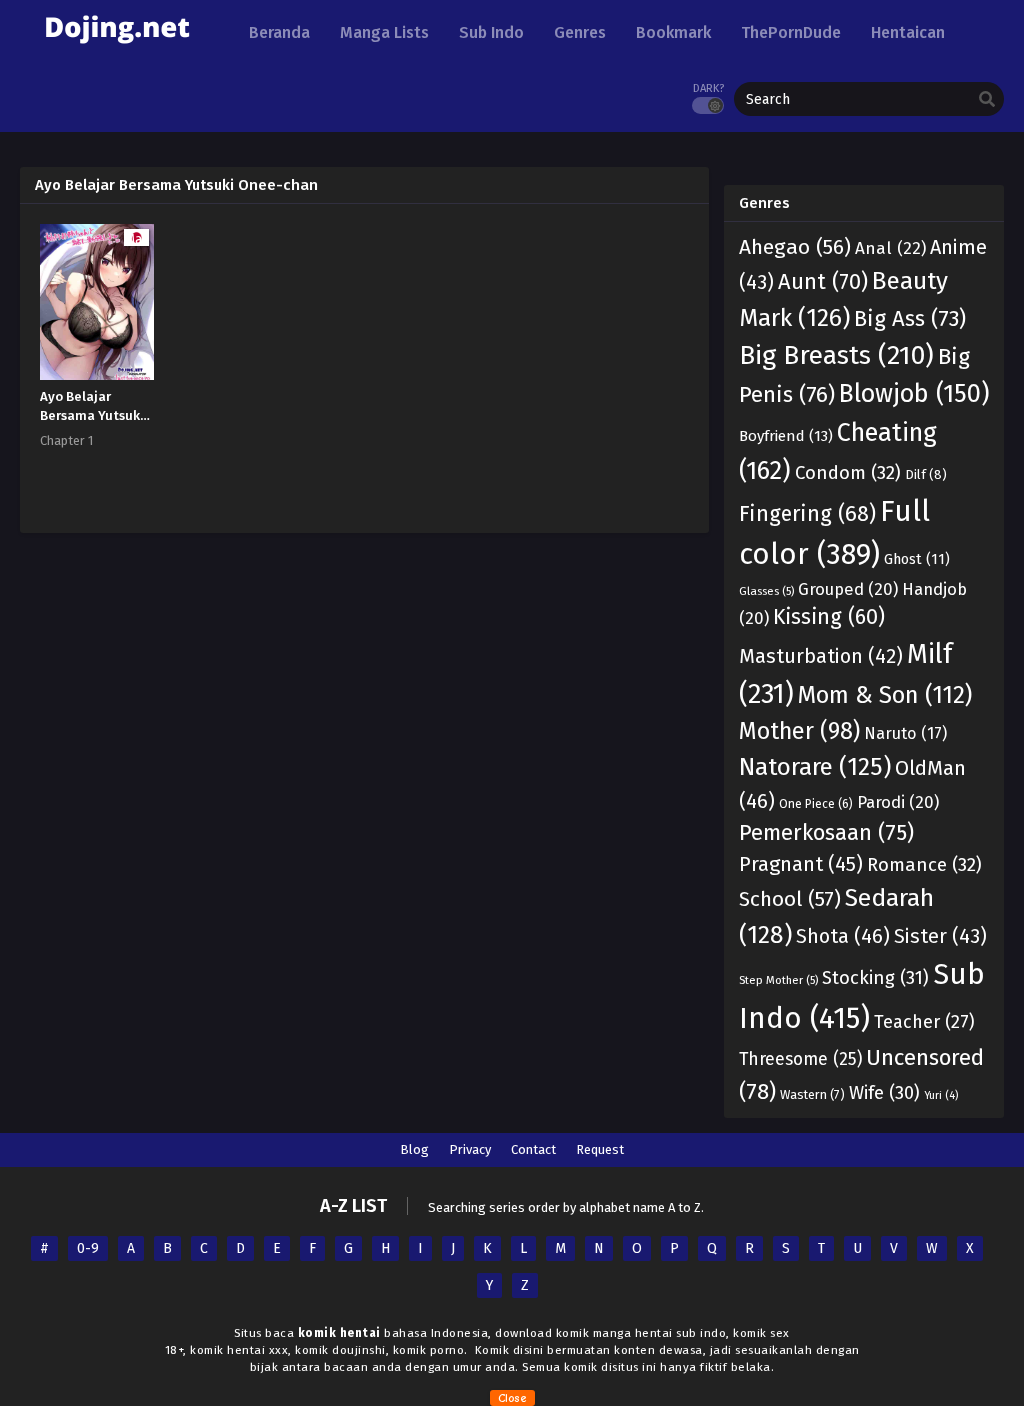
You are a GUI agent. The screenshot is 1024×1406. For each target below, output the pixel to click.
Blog (414, 1149)
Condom (848, 473)
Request (600, 1149)
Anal (890, 248)
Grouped (848, 589)
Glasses (766, 591)
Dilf (926, 474)
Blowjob (914, 394)
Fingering (807, 514)
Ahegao (795, 247)
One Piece (816, 804)
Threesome (800, 1059)
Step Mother (778, 980)
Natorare (815, 766)
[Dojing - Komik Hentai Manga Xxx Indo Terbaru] (117, 50)
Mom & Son (885, 695)
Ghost (917, 559)
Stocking (875, 978)
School (790, 899)
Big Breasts (836, 355)
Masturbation (821, 656)
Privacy (470, 1149)
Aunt (823, 282)
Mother (799, 731)
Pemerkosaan (826, 832)
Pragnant (801, 864)
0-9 (88, 1248)
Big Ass (910, 318)
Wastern (812, 1094)
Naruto (905, 733)
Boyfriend (786, 436)
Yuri (941, 1095)
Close (512, 1398)
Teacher (924, 1022)
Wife (884, 1093)
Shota (843, 936)
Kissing (829, 617)
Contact (533, 1149)
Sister (940, 936)
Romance (924, 865)
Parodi (898, 802)
